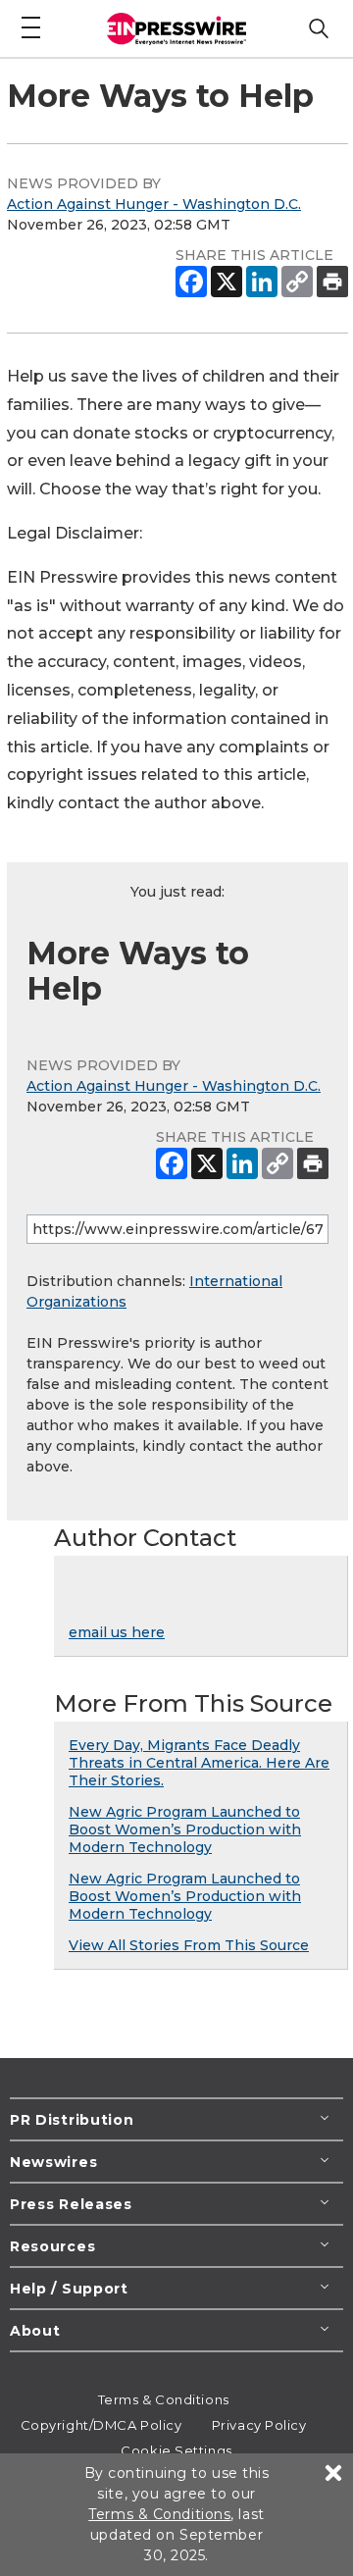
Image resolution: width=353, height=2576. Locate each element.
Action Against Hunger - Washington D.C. (154, 204)
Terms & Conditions (164, 2399)
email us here (117, 1632)
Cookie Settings (176, 2450)
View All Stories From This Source (189, 1945)
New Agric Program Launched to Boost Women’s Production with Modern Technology (185, 1829)
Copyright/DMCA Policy (101, 2425)
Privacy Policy (259, 2425)
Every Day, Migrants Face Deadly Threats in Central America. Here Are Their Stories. (199, 1763)
